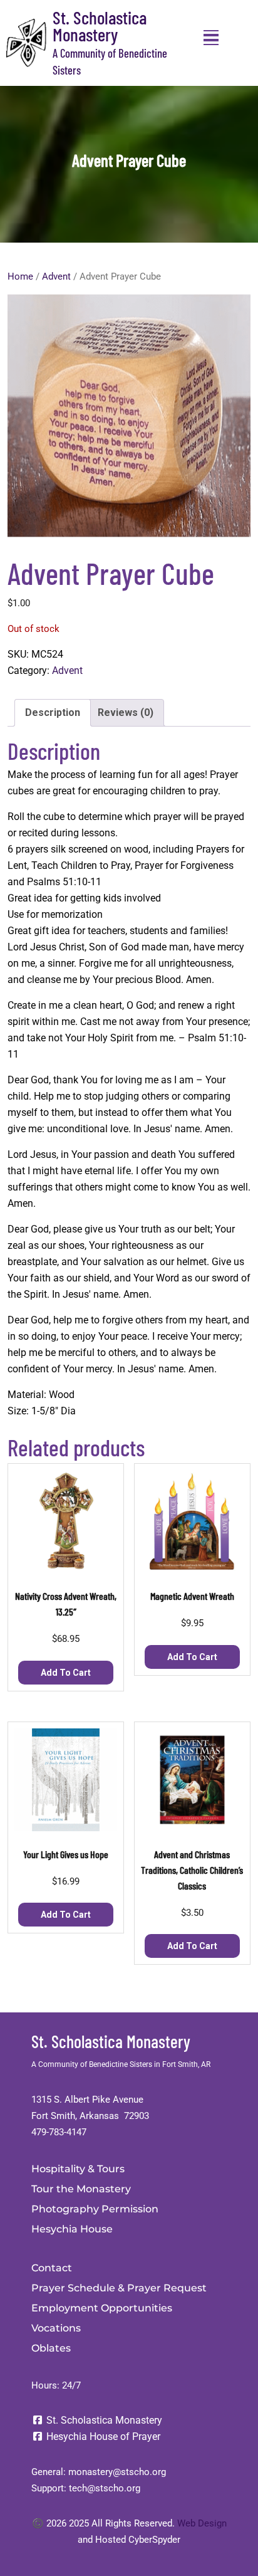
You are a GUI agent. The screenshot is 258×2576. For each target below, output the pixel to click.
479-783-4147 (59, 2132)
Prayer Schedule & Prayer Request (119, 2288)
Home (20, 276)
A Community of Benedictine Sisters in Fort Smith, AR (121, 2064)
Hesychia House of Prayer (102, 2437)
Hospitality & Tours (78, 2169)
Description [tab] (53, 712)
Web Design (202, 2523)
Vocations (56, 2328)
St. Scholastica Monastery (100, 26)
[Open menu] (211, 38)
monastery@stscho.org (117, 2472)
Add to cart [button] (66, 1673)
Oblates (51, 2348)
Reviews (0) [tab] (126, 712)
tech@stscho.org (105, 2488)
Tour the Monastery (81, 2189)
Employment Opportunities (102, 2308)
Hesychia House (72, 2229)
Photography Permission (95, 2209)
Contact (52, 2268)
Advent (56, 276)
